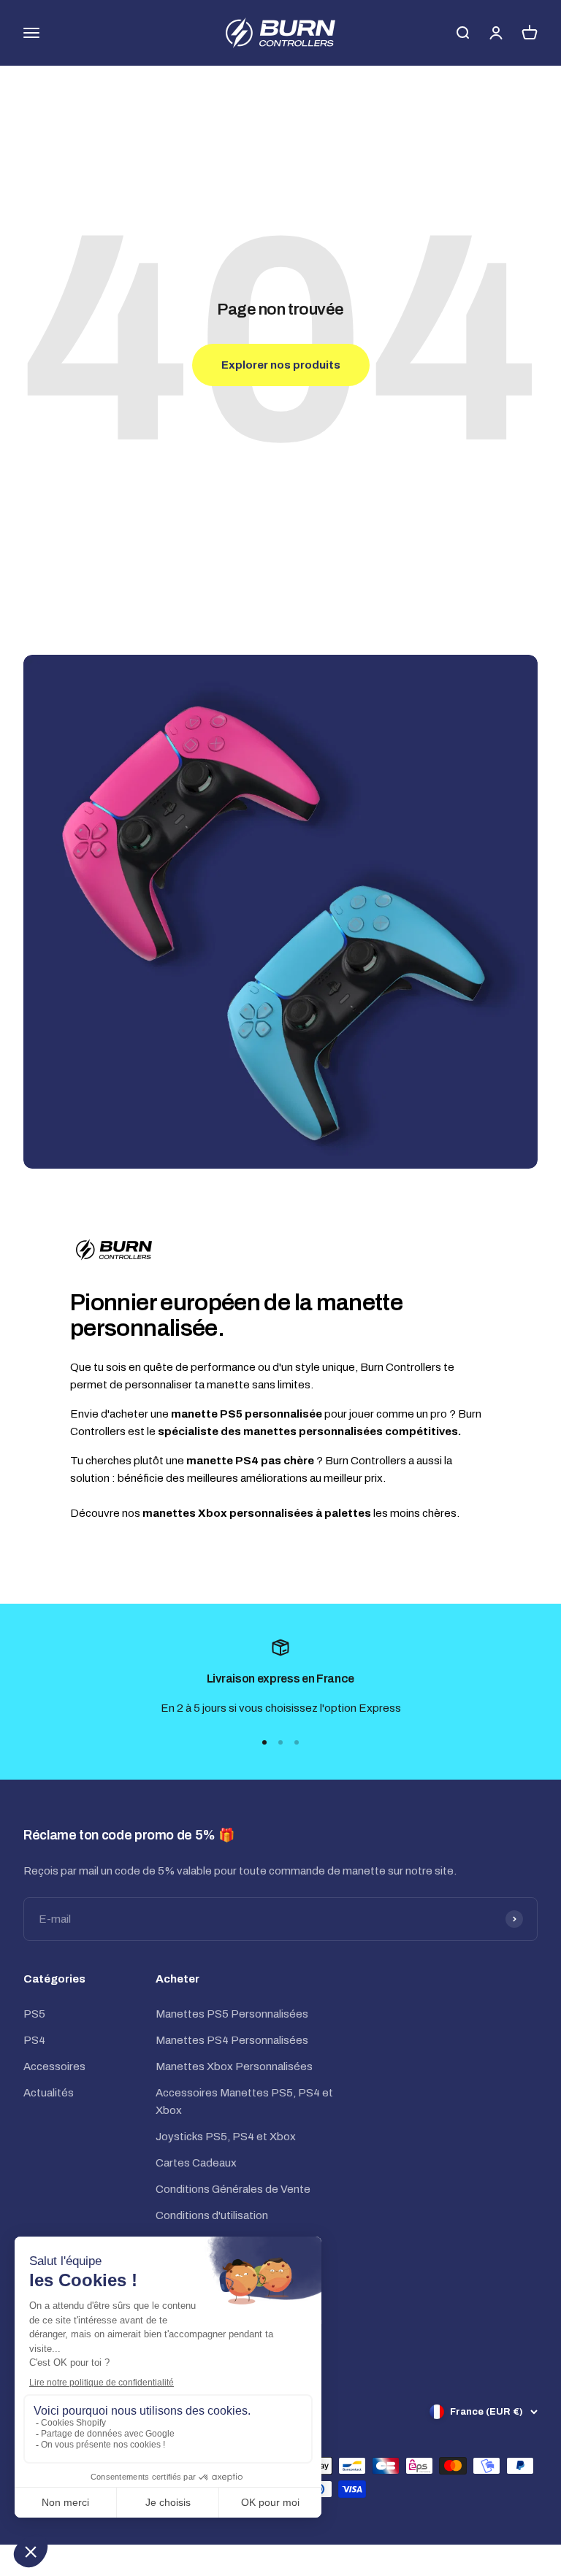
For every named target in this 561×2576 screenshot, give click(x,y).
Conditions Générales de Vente (233, 2189)
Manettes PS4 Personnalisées (232, 2040)
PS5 (34, 2014)
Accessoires (54, 2066)
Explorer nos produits (281, 365)
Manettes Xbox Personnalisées (234, 2066)
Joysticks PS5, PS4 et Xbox (226, 2137)
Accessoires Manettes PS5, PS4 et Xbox (244, 2102)
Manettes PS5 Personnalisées (232, 2014)
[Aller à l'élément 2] (280, 1742)
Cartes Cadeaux (196, 2163)
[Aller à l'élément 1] (264, 1742)
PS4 (34, 2040)
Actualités (49, 2093)
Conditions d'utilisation (212, 2215)
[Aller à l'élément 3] (297, 1742)
